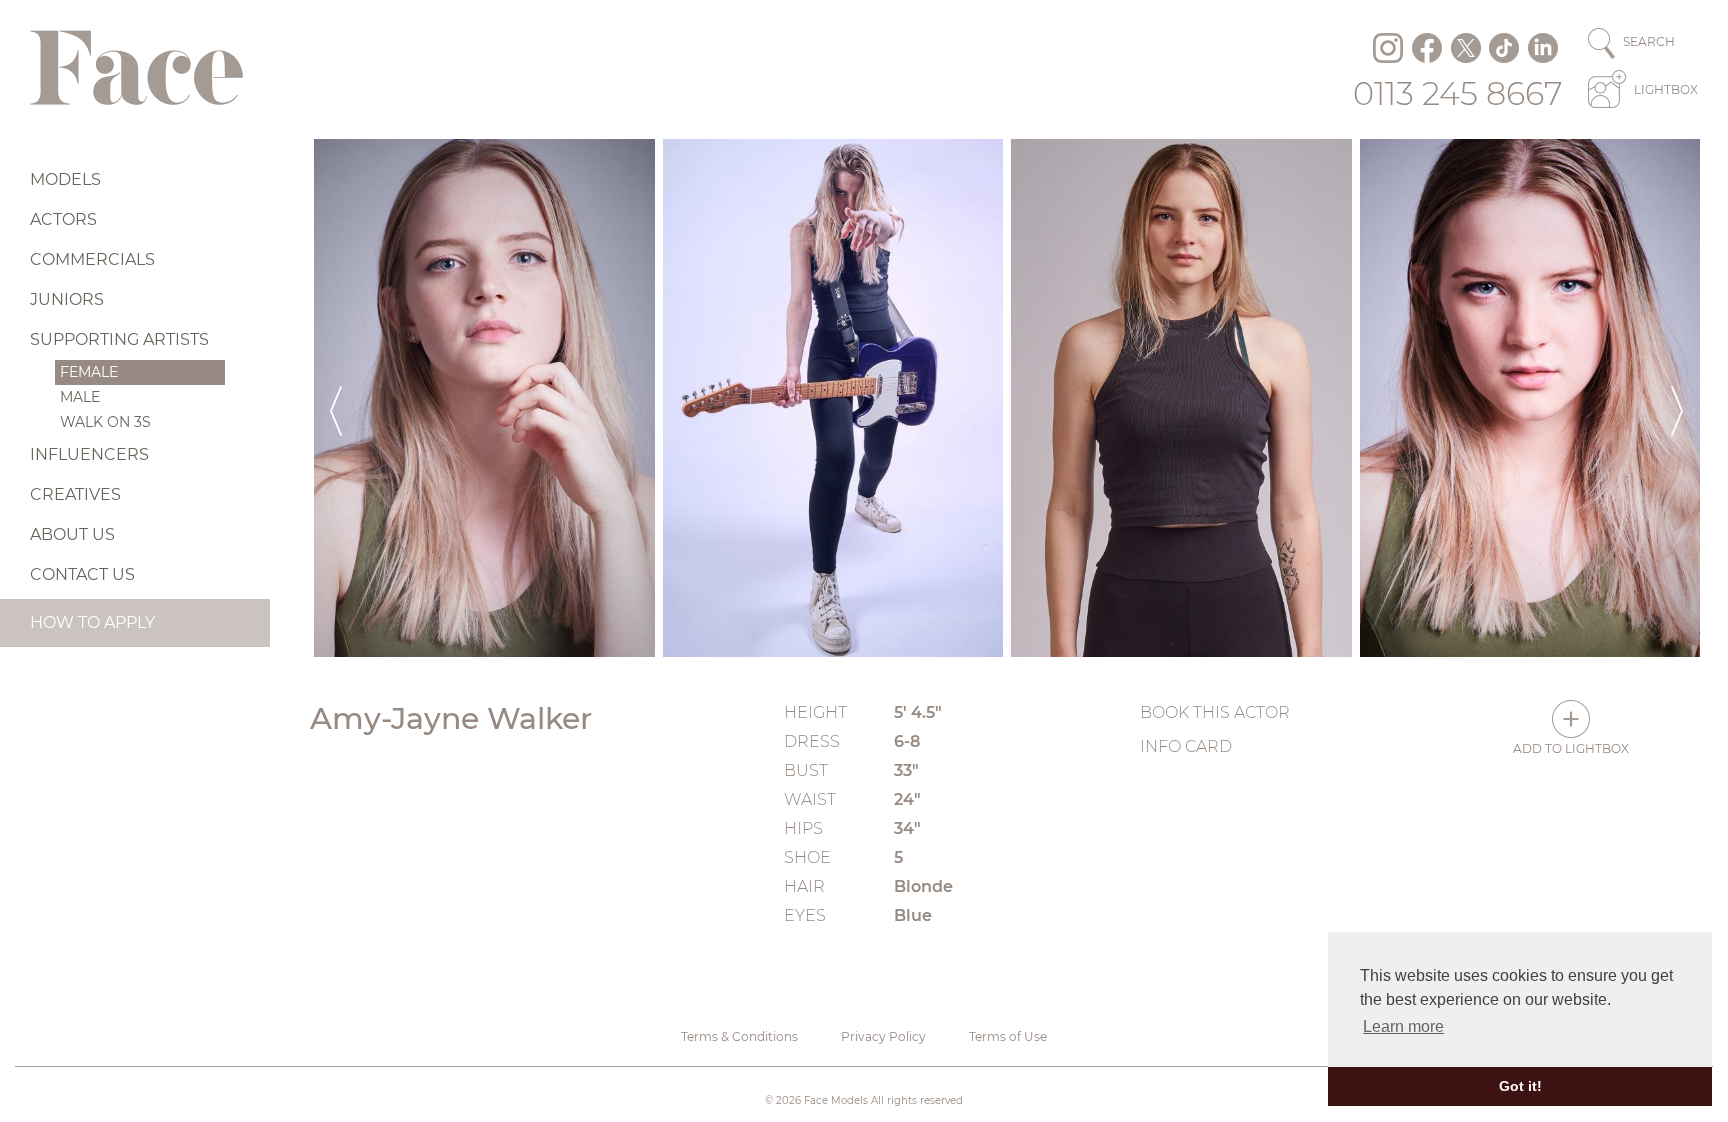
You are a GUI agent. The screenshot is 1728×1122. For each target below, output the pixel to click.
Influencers (89, 454)
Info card (1186, 746)
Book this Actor (1215, 712)
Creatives (75, 494)
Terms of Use (1008, 1036)
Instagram (1388, 48)
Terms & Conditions (739, 1036)
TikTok (1504, 48)
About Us (72, 534)
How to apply (92, 622)
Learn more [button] (1403, 1026)
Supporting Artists (119, 339)
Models (65, 179)
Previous (336, 398)
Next (1677, 398)
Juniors (67, 299)
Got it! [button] (1520, 1086)
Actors (63, 219)
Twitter (1466, 48)
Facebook (1427, 48)
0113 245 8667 (1458, 93)
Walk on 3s (105, 422)
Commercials (92, 259)
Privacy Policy (883, 1036)
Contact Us (82, 574)
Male (80, 397)
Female (89, 372)
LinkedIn (1543, 48)
